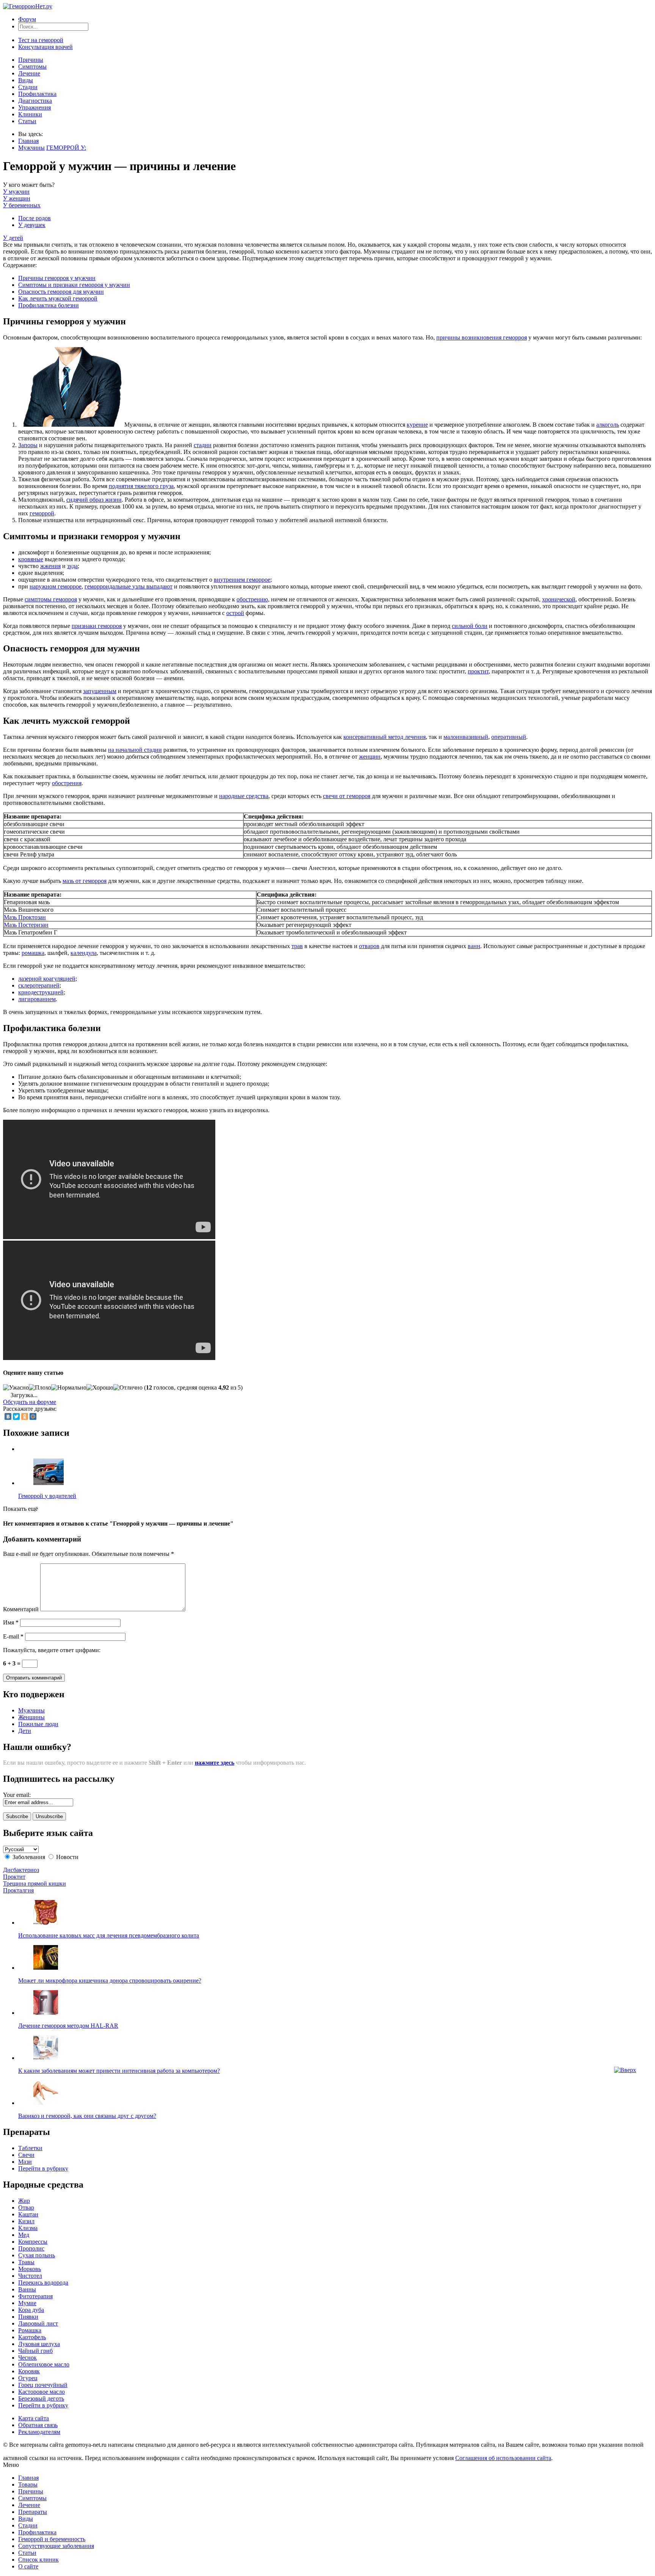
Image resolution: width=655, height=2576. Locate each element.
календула (84, 953)
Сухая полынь (37, 2255)
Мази (25, 2162)
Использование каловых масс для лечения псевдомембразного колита (109, 1935)
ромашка (33, 953)
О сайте (28, 2566)
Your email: (17, 1795)
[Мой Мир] (33, 1416)
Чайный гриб (35, 2351)
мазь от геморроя (85, 881)
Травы (26, 2262)
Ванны (27, 2289)
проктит (478, 671)
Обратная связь (38, 2425)
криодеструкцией (41, 992)
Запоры (28, 445)
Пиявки (28, 2317)
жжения (50, 566)
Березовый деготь (41, 2398)
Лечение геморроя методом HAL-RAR (68, 2026)
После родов (34, 218)
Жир (24, 2201)
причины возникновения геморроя (482, 337)
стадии (203, 445)
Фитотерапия (35, 2296)
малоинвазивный (466, 737)
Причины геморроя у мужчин (57, 278)
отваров (369, 946)
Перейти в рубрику (43, 2168)
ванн (474, 946)
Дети (25, 1731)
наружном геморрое (56, 586)
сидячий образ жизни (94, 500)
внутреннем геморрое (242, 580)
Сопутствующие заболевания (56, 2546)
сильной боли (470, 626)
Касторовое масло (42, 2392)
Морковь (30, 2269)
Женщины (31, 1717)
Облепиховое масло (44, 2364)
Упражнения (34, 107)
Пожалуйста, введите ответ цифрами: (52, 1650)
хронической (559, 599)
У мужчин (16, 192)
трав (297, 946)
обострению (252, 599)
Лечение (29, 73)
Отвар (26, 2207)
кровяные (31, 559)
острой (235, 613)
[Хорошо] (100, 1388)
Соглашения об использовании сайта (503, 2458)
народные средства (244, 796)
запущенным (100, 691)
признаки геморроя (97, 626)
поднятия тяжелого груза (141, 486)
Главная (28, 141)
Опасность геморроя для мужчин (61, 292)
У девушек (32, 225)
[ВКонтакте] (8, 1416)
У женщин (17, 198)
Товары (28, 2484)
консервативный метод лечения (385, 737)
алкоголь (608, 425)
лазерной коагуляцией (47, 979)
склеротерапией (39, 985)
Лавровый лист (38, 2323)
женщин (370, 757)
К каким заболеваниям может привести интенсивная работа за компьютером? (119, 2071)
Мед (24, 2235)
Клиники (30, 114)
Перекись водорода (43, 2283)
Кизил (26, 2221)
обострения (67, 783)
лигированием (37, 999)
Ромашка (30, 2330)
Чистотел (30, 2276)
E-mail (13, 1636)
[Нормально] (69, 1388)
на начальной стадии (135, 750)
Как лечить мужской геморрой (58, 298)
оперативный (509, 737)
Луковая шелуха (39, 2344)
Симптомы (32, 67)
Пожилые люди (38, 1724)
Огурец (28, 2378)
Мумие (27, 2303)
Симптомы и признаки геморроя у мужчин (74, 285)
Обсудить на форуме (30, 1402)
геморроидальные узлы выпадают (128, 586)
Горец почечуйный (43, 2385)
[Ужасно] (16, 1388)
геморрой (42, 513)
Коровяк (29, 2371)
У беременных (22, 205)
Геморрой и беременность (52, 2539)
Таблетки (30, 2148)
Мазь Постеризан (26, 925)
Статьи (27, 121)
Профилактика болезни (49, 305)
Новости (67, 1857)
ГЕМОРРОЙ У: (66, 148)
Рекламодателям (39, 2432)
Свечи (26, 2155)
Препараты (33, 2512)
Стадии (28, 87)
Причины (31, 60)
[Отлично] (128, 1388)
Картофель (32, 2337)
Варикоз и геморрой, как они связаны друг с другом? (87, 2116)
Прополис (31, 2248)
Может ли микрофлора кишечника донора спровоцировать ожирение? (110, 1981)
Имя (11, 1622)
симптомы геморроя (51, 599)
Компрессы (33, 2242)
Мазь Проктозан (25, 917)
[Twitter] (16, 1416)
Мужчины (31, 148)
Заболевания (29, 1857)
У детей (13, 238)
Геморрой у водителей (47, 1496)
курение (417, 425)
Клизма (28, 2228)
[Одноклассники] (25, 1416)
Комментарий (21, 1609)
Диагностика (35, 101)
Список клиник (38, 2560)
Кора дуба (31, 2310)
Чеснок (27, 2358)
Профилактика (37, 94)
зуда (72, 566)
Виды (26, 80)
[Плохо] (40, 1388)
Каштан (28, 2214)
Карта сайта (34, 2418)
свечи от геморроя (347, 796)
